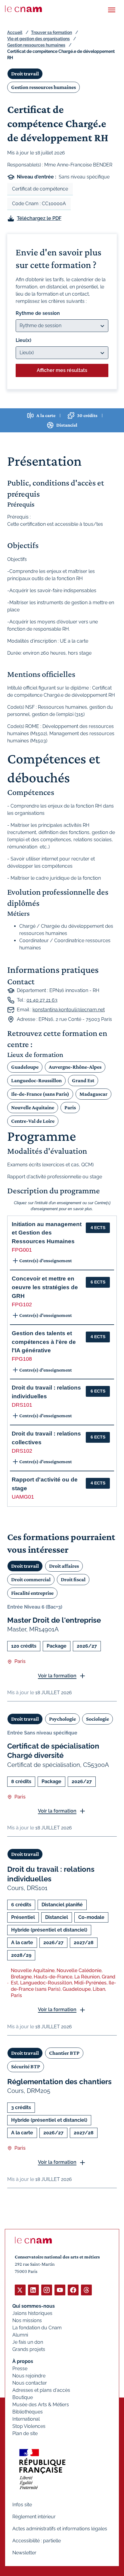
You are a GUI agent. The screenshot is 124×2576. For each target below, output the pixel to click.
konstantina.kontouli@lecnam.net (69, 1010)
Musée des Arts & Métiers (41, 2405)
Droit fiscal (73, 1579)
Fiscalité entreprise (32, 1593)
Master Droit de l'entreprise (54, 1620)
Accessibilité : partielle (37, 2541)
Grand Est (83, 1080)
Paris (70, 1107)
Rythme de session (38, 313)
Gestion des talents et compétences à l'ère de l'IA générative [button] (44, 1342)
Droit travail (25, 74)
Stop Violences (29, 2426)
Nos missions (27, 2320)
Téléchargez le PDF (39, 218)
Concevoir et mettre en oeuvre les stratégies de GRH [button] (45, 1287)
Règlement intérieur (34, 2517)
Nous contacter (30, 2383)
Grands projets (29, 2349)
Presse (20, 2369)
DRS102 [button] (22, 1451)
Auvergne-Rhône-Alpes (75, 1067)
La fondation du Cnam (37, 2328)
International (26, 2419)
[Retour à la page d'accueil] (23, 9)
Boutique (23, 2397)
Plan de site (25, 2433)
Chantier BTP (64, 2053)
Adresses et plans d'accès (41, 2390)
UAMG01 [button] (23, 1497)
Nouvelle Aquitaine (33, 1107)
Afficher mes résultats (62, 370)
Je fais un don (28, 2342)
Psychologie (62, 1719)
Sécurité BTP (26, 2066)
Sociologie (98, 1719)
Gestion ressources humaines (36, 45)
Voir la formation (57, 1676)
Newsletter (24, 2553)
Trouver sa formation (51, 32)
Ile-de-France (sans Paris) (40, 1094)
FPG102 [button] (22, 1305)
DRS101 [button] (22, 1405)
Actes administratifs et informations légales (60, 2529)
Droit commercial (31, 1579)
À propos (23, 2361)
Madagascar (93, 1094)
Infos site (22, 2505)
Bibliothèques (28, 2412)
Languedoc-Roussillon (36, 1080)
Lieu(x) (23, 340)
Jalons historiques (32, 2313)
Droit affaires (64, 1566)
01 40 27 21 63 (42, 1000)
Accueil (15, 32)
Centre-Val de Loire (33, 1121)
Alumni (20, 2335)
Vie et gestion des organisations (39, 39)
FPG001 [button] (22, 1250)
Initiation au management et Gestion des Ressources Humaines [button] (47, 1233)
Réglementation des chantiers (59, 2082)
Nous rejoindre (29, 2376)
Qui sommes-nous (34, 2306)
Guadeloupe (25, 1067)
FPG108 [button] (22, 1359)
